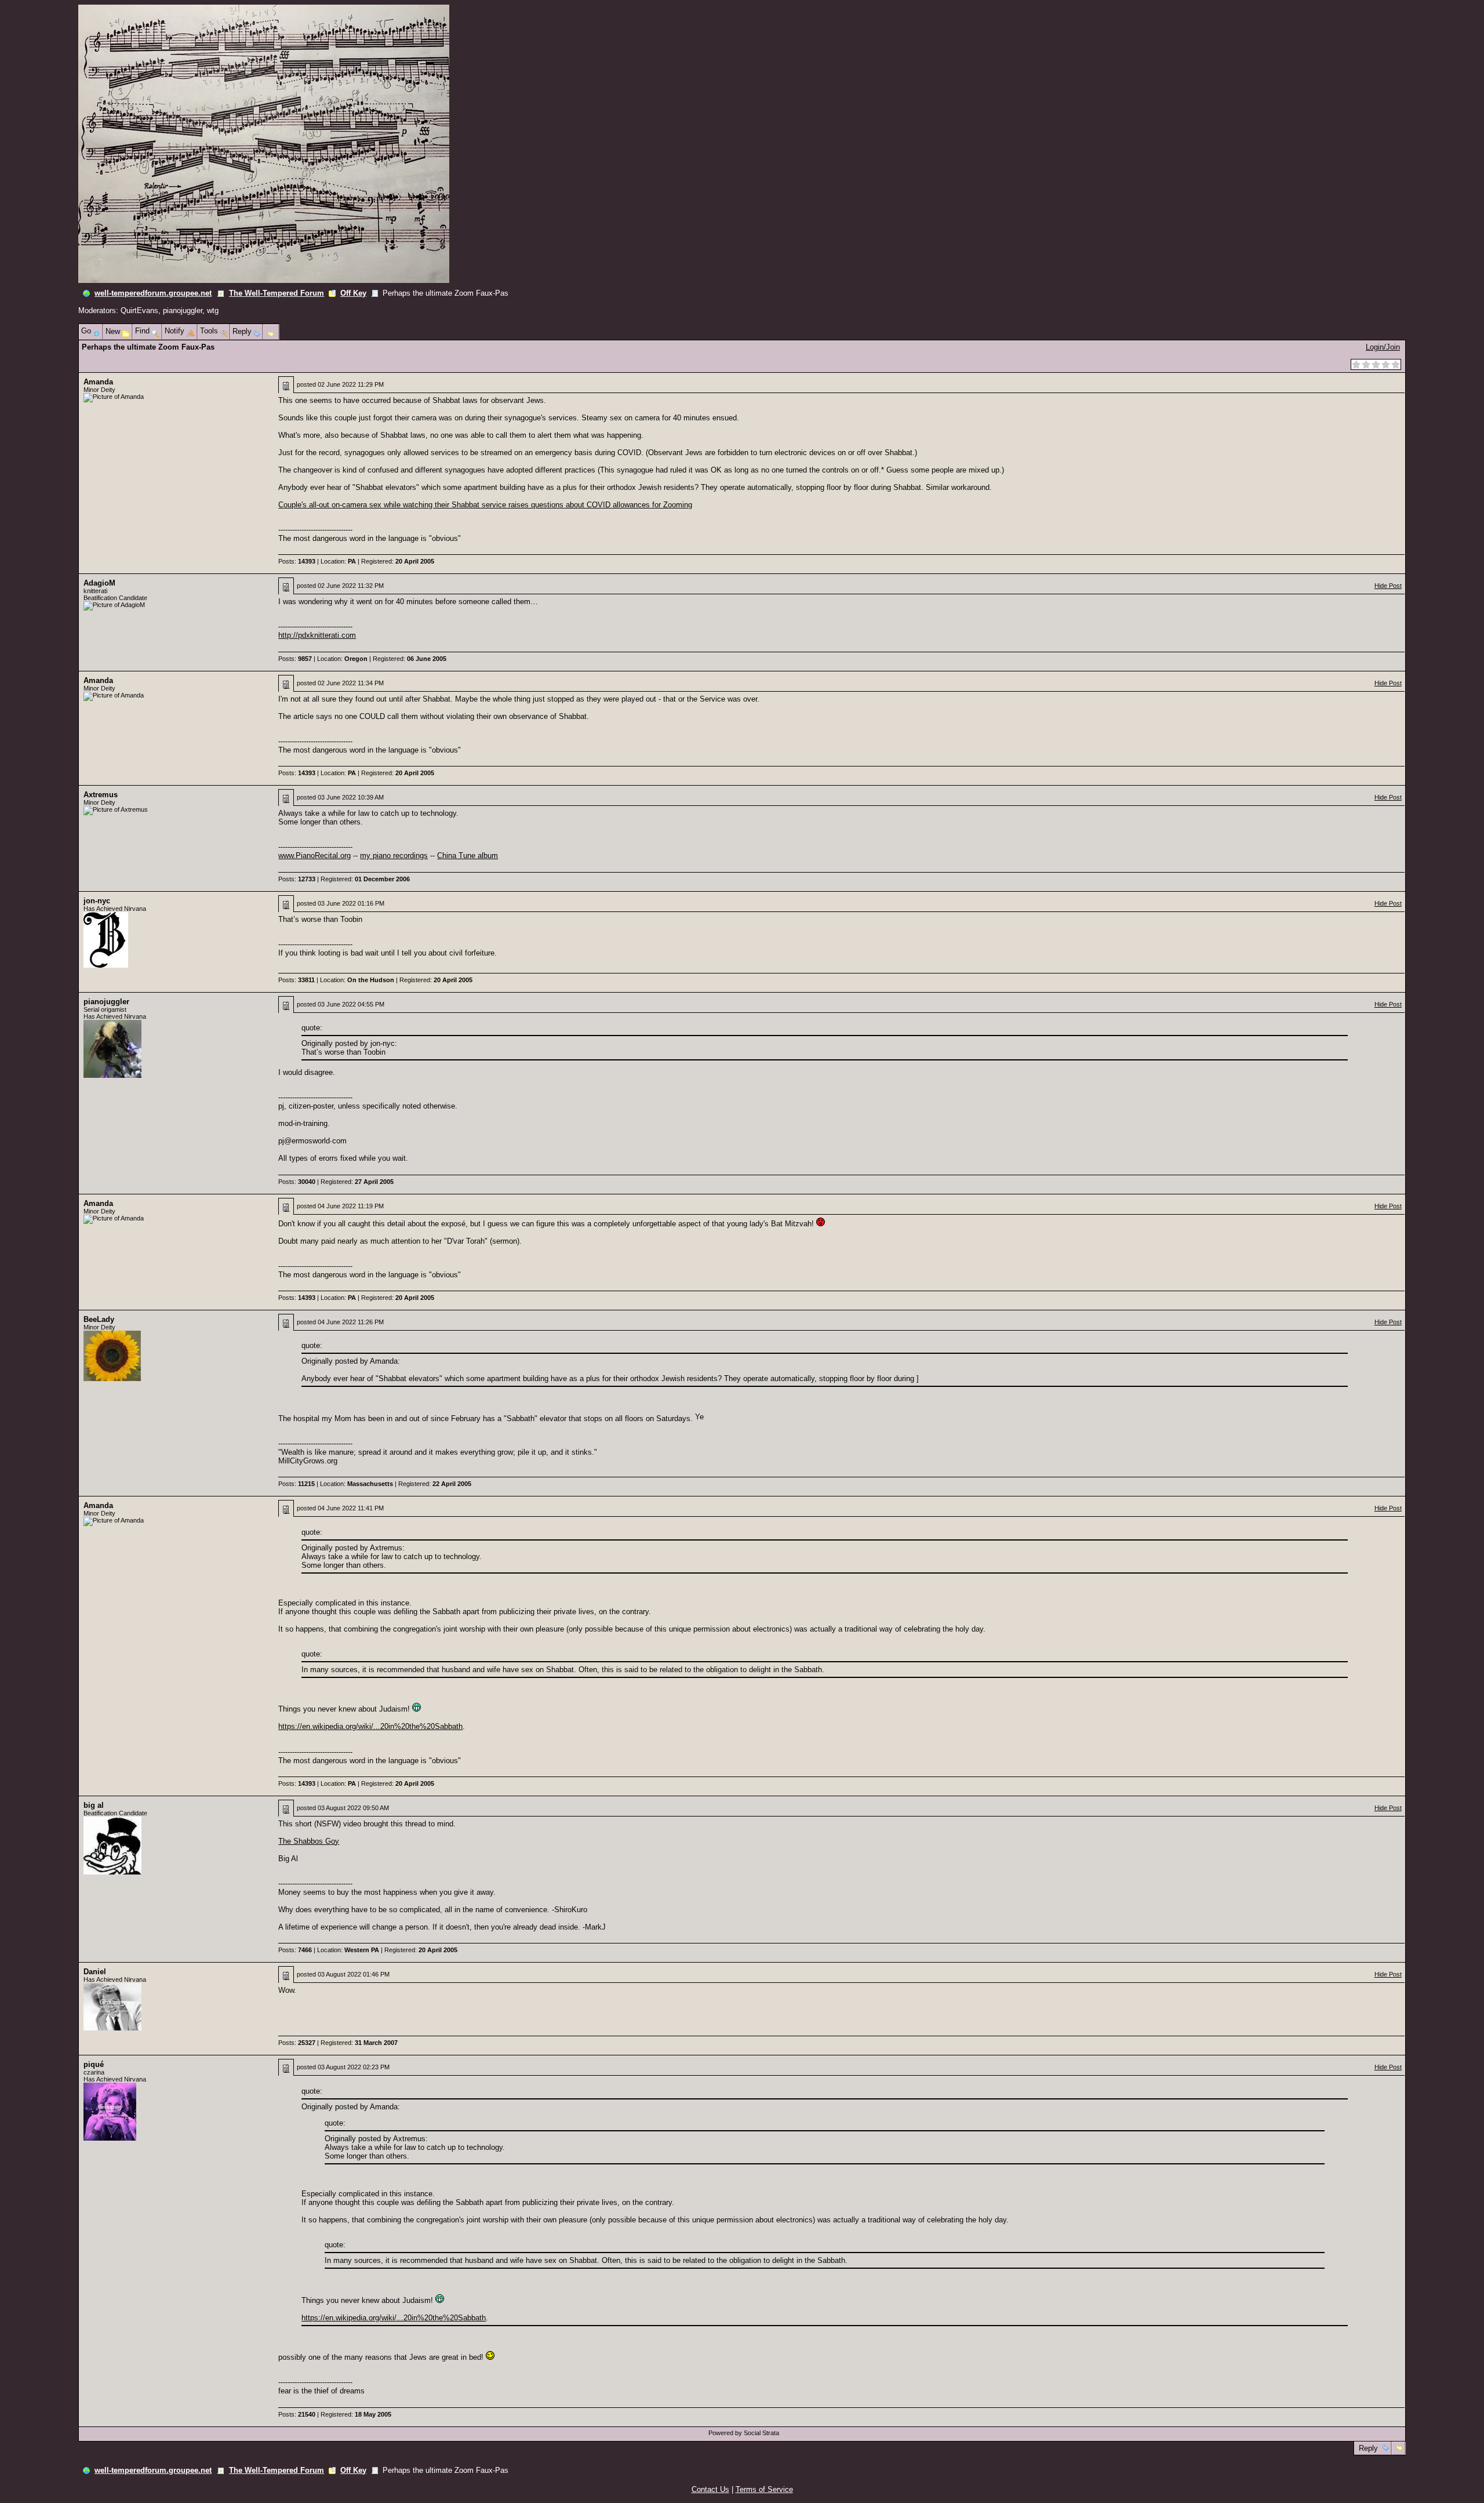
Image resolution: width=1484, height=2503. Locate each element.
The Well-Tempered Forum (277, 293)
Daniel (95, 1972)
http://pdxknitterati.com (317, 635)
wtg (213, 310)
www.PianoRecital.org (314, 855)
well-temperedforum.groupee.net (153, 293)
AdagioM (99, 583)
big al (94, 1805)
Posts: (297, 561)
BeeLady (99, 1319)
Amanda (98, 382)
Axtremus (101, 795)
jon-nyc (97, 901)
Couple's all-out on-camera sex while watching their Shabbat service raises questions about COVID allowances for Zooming (485, 505)
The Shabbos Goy (309, 1841)
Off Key (353, 293)
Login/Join (1383, 347)
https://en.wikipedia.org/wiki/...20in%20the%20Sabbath (370, 1726)
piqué (94, 2064)
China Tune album (468, 855)
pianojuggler (183, 310)
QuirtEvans (139, 310)
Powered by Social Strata (744, 2433)
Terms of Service (764, 2489)
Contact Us (710, 2489)
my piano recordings (394, 855)
